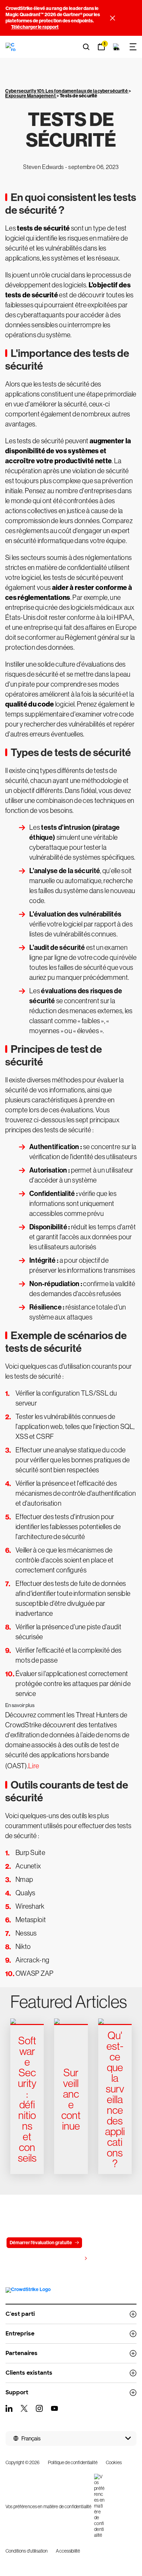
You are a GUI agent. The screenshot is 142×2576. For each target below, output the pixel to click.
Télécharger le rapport (35, 27)
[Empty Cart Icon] (116, 47)
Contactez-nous (108, 2243)
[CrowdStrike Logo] (11, 47)
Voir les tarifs (68, 2259)
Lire (34, 1766)
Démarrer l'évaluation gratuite (41, 2243)
